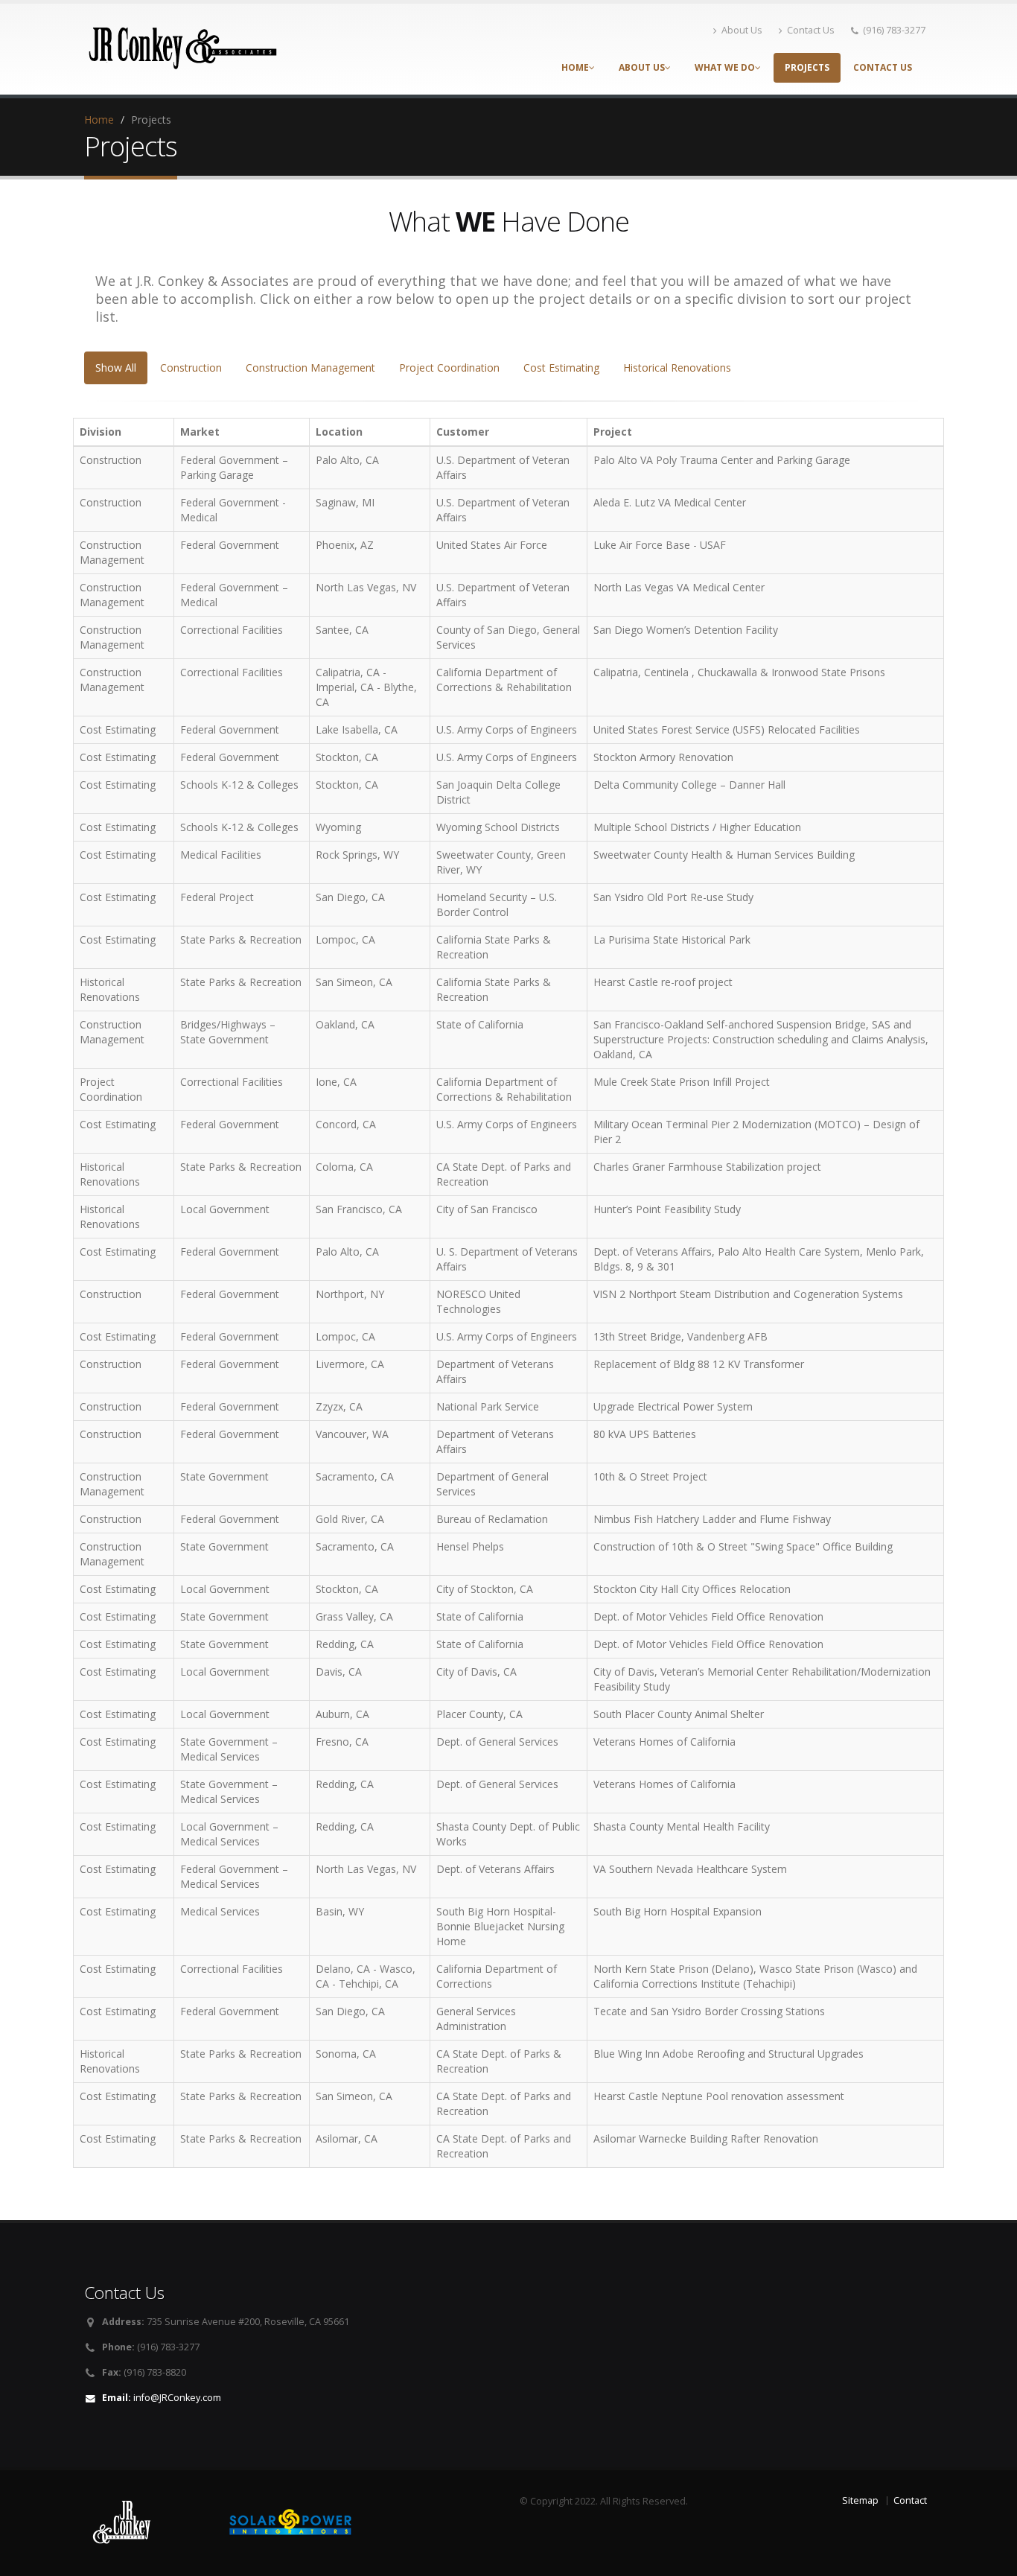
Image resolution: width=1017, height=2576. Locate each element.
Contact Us (811, 30)
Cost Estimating (561, 368)
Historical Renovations (677, 368)
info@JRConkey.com (177, 2398)
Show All (116, 368)
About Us (742, 30)
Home (575, 67)
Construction (191, 368)
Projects (807, 67)
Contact (910, 2500)
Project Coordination (449, 368)
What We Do (725, 67)
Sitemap (860, 2500)
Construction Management (310, 368)
